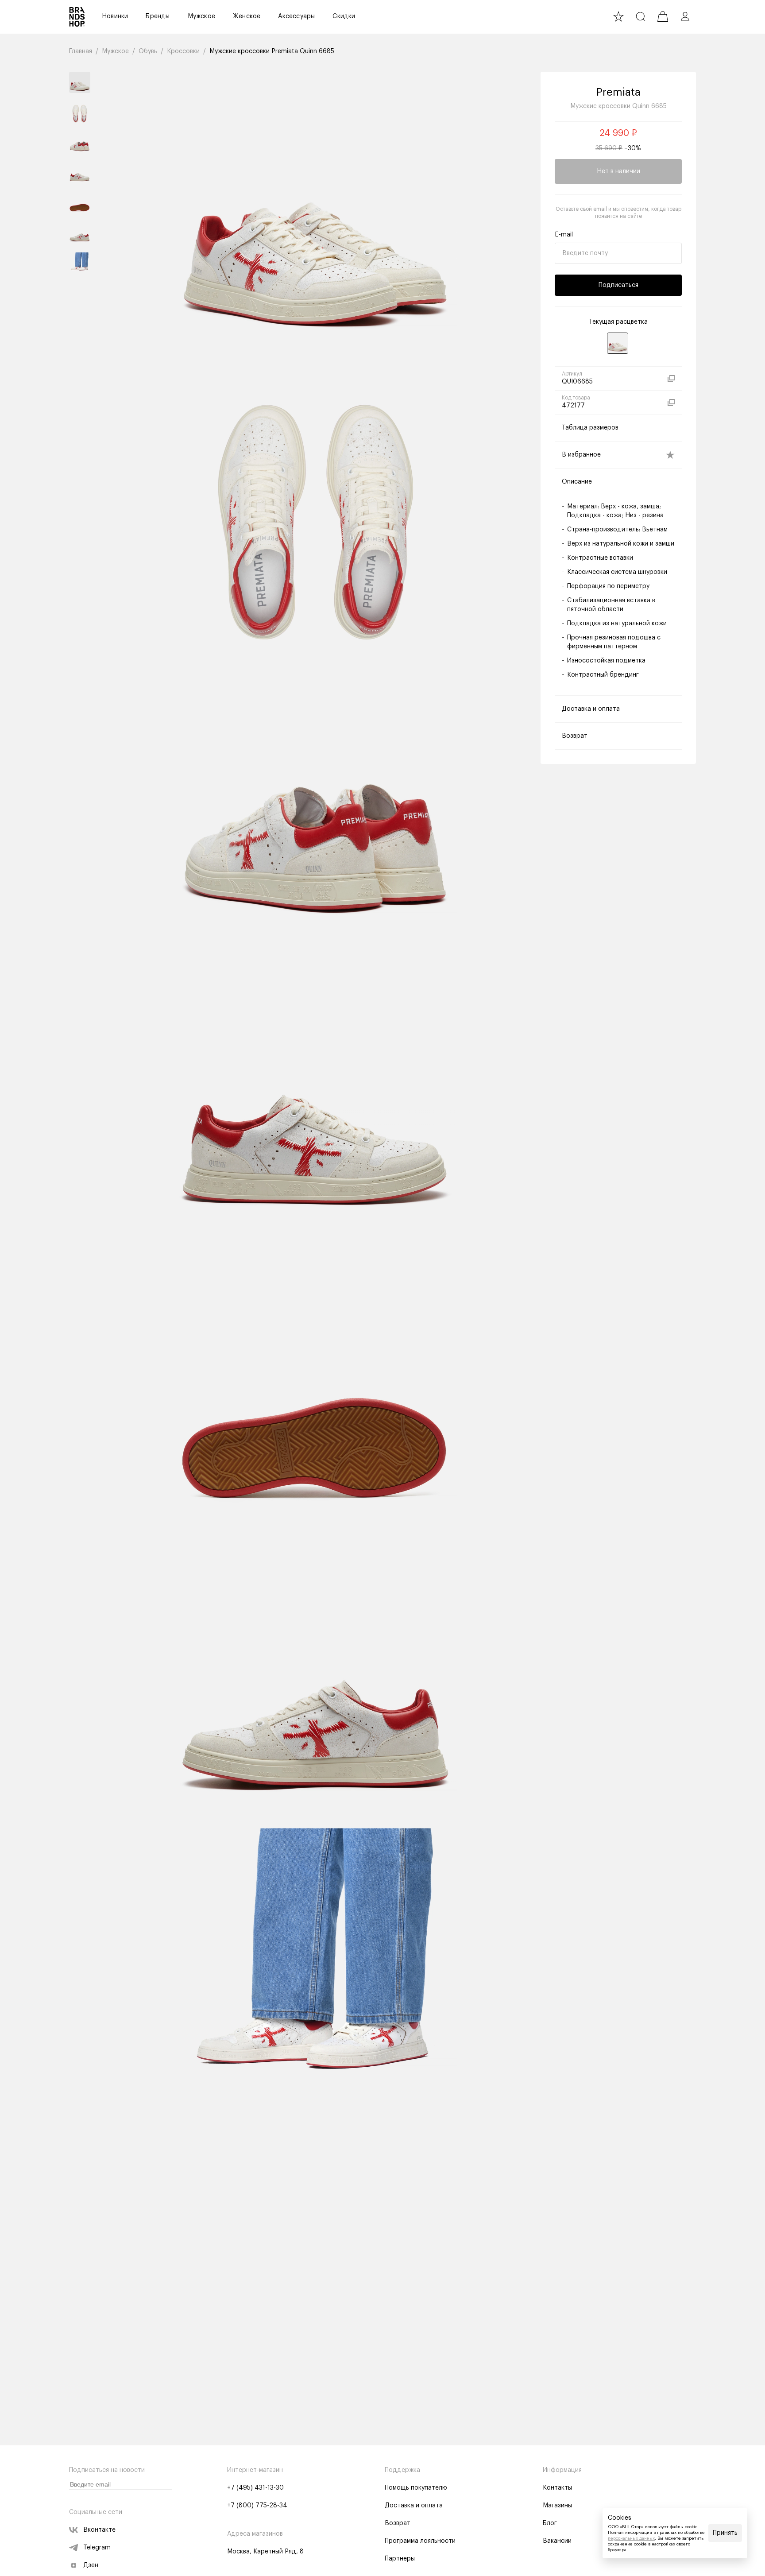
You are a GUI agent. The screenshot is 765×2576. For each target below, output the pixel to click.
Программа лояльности (420, 2541)
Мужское (201, 16)
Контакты (557, 2488)
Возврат (398, 2523)
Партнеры (400, 2559)
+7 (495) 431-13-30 (255, 2488)
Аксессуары (296, 16)
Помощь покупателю (416, 2488)
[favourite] (618, 16)
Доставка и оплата (414, 2506)
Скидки (344, 16)
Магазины (557, 2506)
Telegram (97, 2548)
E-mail (564, 235)
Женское (247, 16)
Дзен (91, 2565)
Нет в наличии (618, 171)
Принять (725, 2533)
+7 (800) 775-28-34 (257, 2506)
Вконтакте (99, 2530)
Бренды (158, 16)
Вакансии (557, 2541)
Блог (550, 2523)
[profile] (685, 16)
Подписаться (618, 285)
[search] (641, 16)
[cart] (663, 16)
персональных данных (631, 2538)
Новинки (115, 16)
